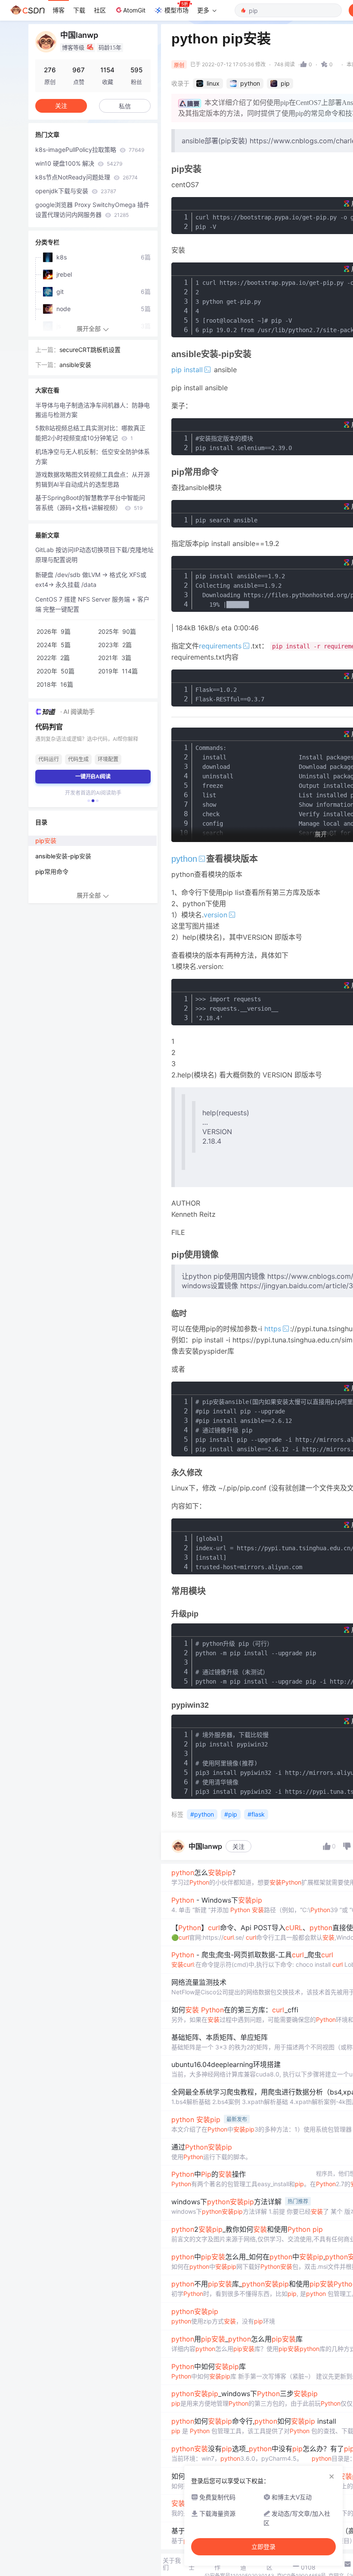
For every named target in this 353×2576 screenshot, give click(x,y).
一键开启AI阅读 (93, 776)
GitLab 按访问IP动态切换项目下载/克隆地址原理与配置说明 (94, 555)
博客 (59, 10)
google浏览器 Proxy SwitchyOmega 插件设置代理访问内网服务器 (92, 210)
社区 (100, 10)
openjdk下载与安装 (76, 191)
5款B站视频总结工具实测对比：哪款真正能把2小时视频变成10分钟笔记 (90, 433)
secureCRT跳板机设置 (90, 350)
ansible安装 (75, 365)
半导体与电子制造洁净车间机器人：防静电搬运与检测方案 (93, 410)
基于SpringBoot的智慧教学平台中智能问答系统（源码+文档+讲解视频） (90, 503)
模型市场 (176, 10)
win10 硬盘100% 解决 (79, 163)
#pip (231, 1814)
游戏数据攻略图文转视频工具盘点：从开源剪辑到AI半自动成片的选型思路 (93, 479)
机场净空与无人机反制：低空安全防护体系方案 (93, 457)
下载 (79, 10)
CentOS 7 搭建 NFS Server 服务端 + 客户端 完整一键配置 (92, 604)
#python (202, 1814)
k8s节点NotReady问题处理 (87, 177)
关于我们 (172, 2564)
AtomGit (134, 10)
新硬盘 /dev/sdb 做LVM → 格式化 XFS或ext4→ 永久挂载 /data (91, 580)
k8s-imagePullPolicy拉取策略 (90, 150)
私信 (125, 106)
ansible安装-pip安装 (63, 856)
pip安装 (46, 841)
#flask (256, 1814)
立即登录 (263, 2547)
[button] (89, 801)
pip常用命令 (52, 872)
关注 (238, 1846)
